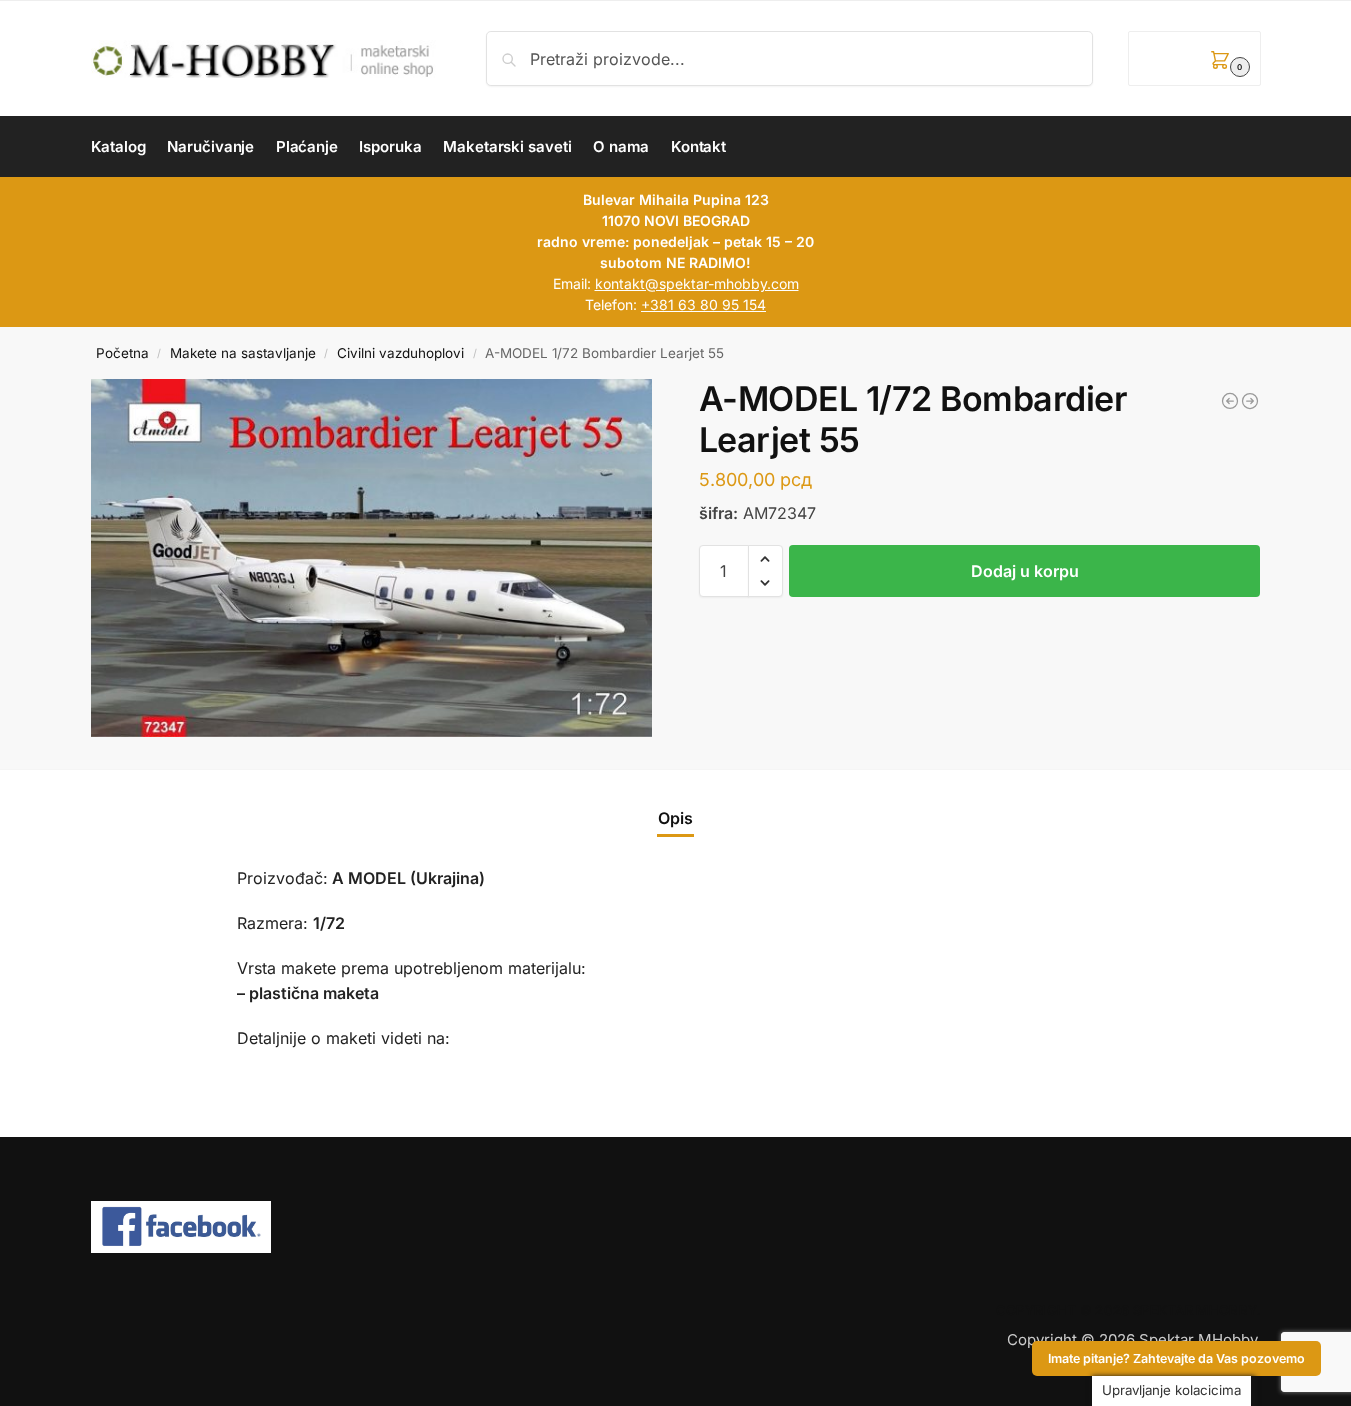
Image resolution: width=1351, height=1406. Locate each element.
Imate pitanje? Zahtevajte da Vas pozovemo (1176, 1358)
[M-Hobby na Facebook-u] (676, 1227)
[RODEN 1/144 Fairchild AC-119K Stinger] (1250, 401)
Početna (122, 353)
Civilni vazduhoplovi (400, 353)
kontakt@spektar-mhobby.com (697, 283)
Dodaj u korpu (1025, 571)
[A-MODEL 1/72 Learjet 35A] (1230, 401)
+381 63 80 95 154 (703, 304)
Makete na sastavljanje (243, 353)
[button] (1194, 58)
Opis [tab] (675, 818)
